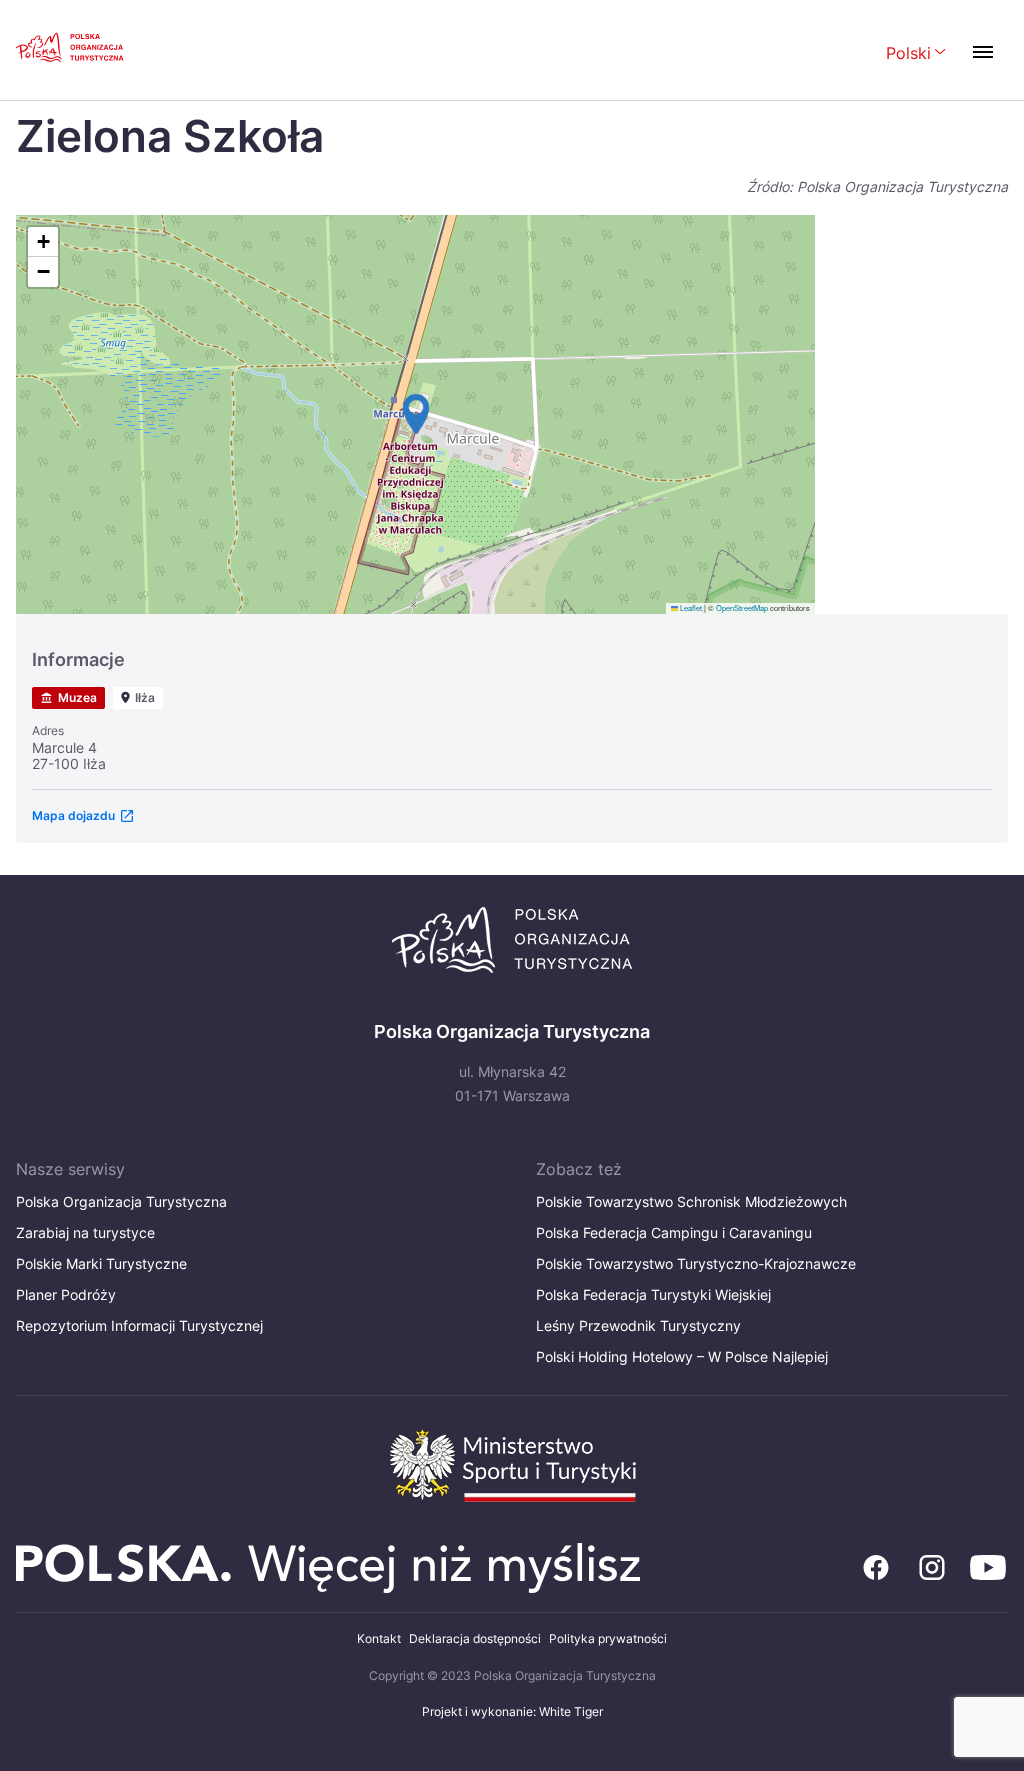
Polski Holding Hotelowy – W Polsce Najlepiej (682, 1356)
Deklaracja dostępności (475, 1638)
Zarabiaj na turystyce (85, 1232)
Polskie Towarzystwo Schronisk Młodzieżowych (691, 1201)
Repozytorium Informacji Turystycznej (139, 1325)
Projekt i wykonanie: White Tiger (512, 1711)
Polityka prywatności (608, 1638)
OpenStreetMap (742, 607)
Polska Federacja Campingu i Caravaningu (674, 1232)
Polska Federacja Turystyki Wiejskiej (653, 1294)
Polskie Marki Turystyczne (101, 1263)
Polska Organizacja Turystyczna (121, 1201)
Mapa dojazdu (73, 815)
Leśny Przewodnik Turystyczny (638, 1325)
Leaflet (690, 607)
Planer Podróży (66, 1294)
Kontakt (379, 1638)
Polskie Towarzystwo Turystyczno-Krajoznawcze (696, 1263)
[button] (416, 414)
